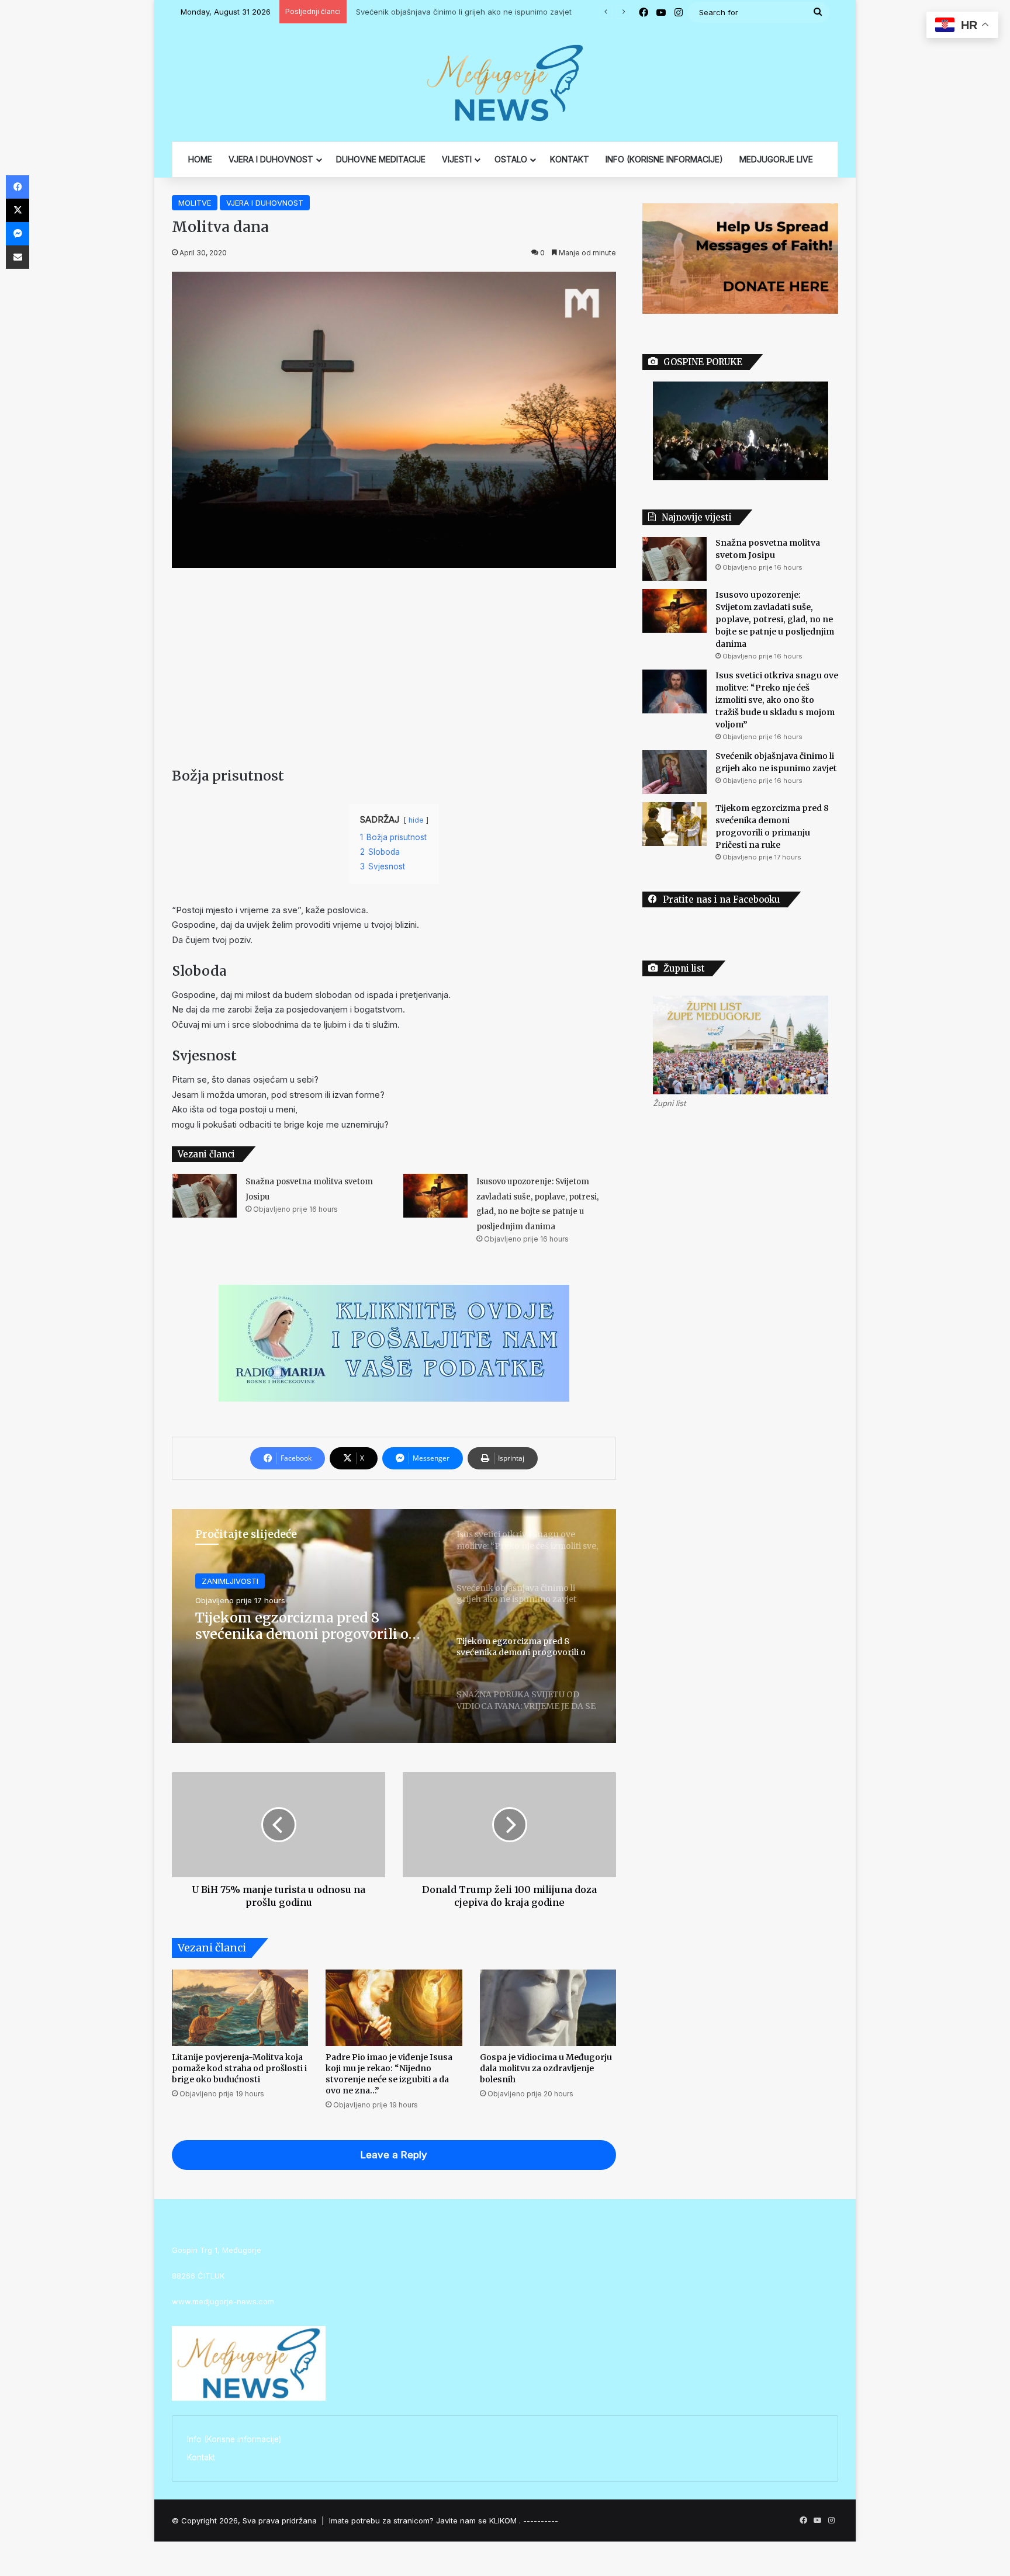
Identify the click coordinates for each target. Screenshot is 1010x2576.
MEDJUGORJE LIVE (776, 159)
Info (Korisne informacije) (234, 2439)
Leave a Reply (394, 2155)
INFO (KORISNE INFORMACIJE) (664, 159)
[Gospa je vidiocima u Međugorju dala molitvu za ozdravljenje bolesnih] (548, 2008)
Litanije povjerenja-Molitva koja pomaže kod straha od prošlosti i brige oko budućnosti (239, 2068)
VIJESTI (457, 159)
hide (416, 820)
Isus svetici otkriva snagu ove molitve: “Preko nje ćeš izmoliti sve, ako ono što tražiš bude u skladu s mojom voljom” (777, 700)
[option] (394, 1626)
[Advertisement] (394, 667)
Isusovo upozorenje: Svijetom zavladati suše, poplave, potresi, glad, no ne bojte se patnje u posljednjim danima (775, 619)
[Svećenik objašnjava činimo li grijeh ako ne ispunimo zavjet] (675, 772)
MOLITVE (195, 203)
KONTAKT (570, 159)
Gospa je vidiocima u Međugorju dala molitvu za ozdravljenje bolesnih (546, 2068)
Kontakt (201, 2457)
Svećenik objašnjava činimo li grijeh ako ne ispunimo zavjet (460, 12)
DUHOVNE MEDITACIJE (381, 159)
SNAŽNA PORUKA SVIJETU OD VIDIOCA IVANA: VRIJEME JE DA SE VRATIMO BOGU (311, 1626)
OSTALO (511, 159)
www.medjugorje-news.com (223, 2301)
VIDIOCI (215, 1581)
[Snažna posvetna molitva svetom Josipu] (205, 1196)
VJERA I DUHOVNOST (271, 159)
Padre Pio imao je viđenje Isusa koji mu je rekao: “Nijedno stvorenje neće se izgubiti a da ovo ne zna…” (389, 2074)
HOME (200, 159)
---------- (541, 2520)
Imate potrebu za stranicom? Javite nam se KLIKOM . (425, 2520)
